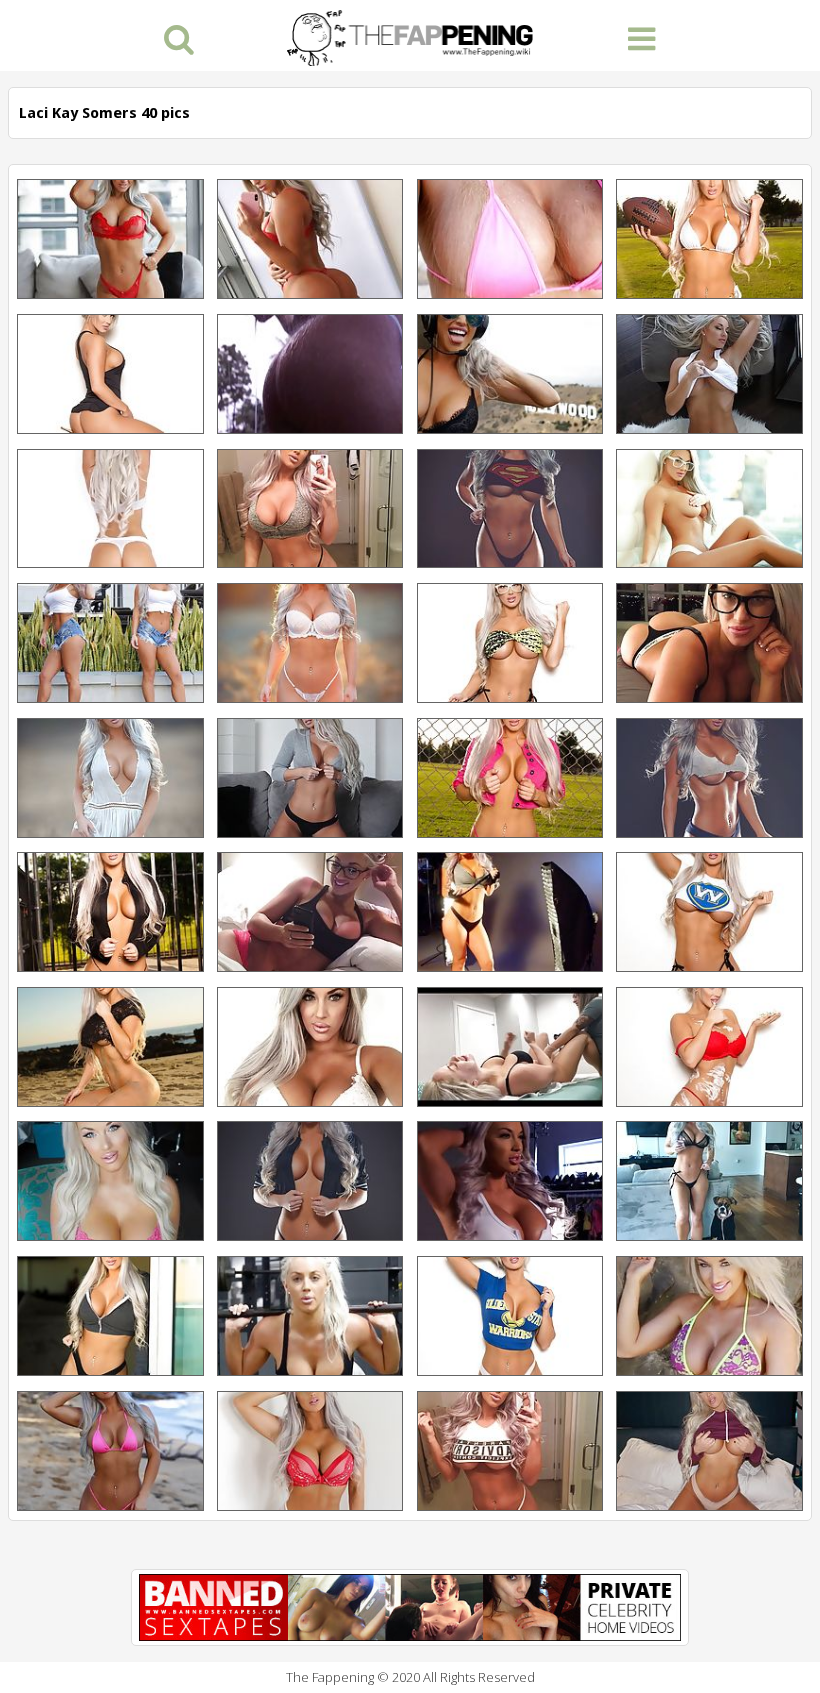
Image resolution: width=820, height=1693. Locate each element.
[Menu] (641, 37)
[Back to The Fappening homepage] (410, 35)
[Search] (178, 37)
